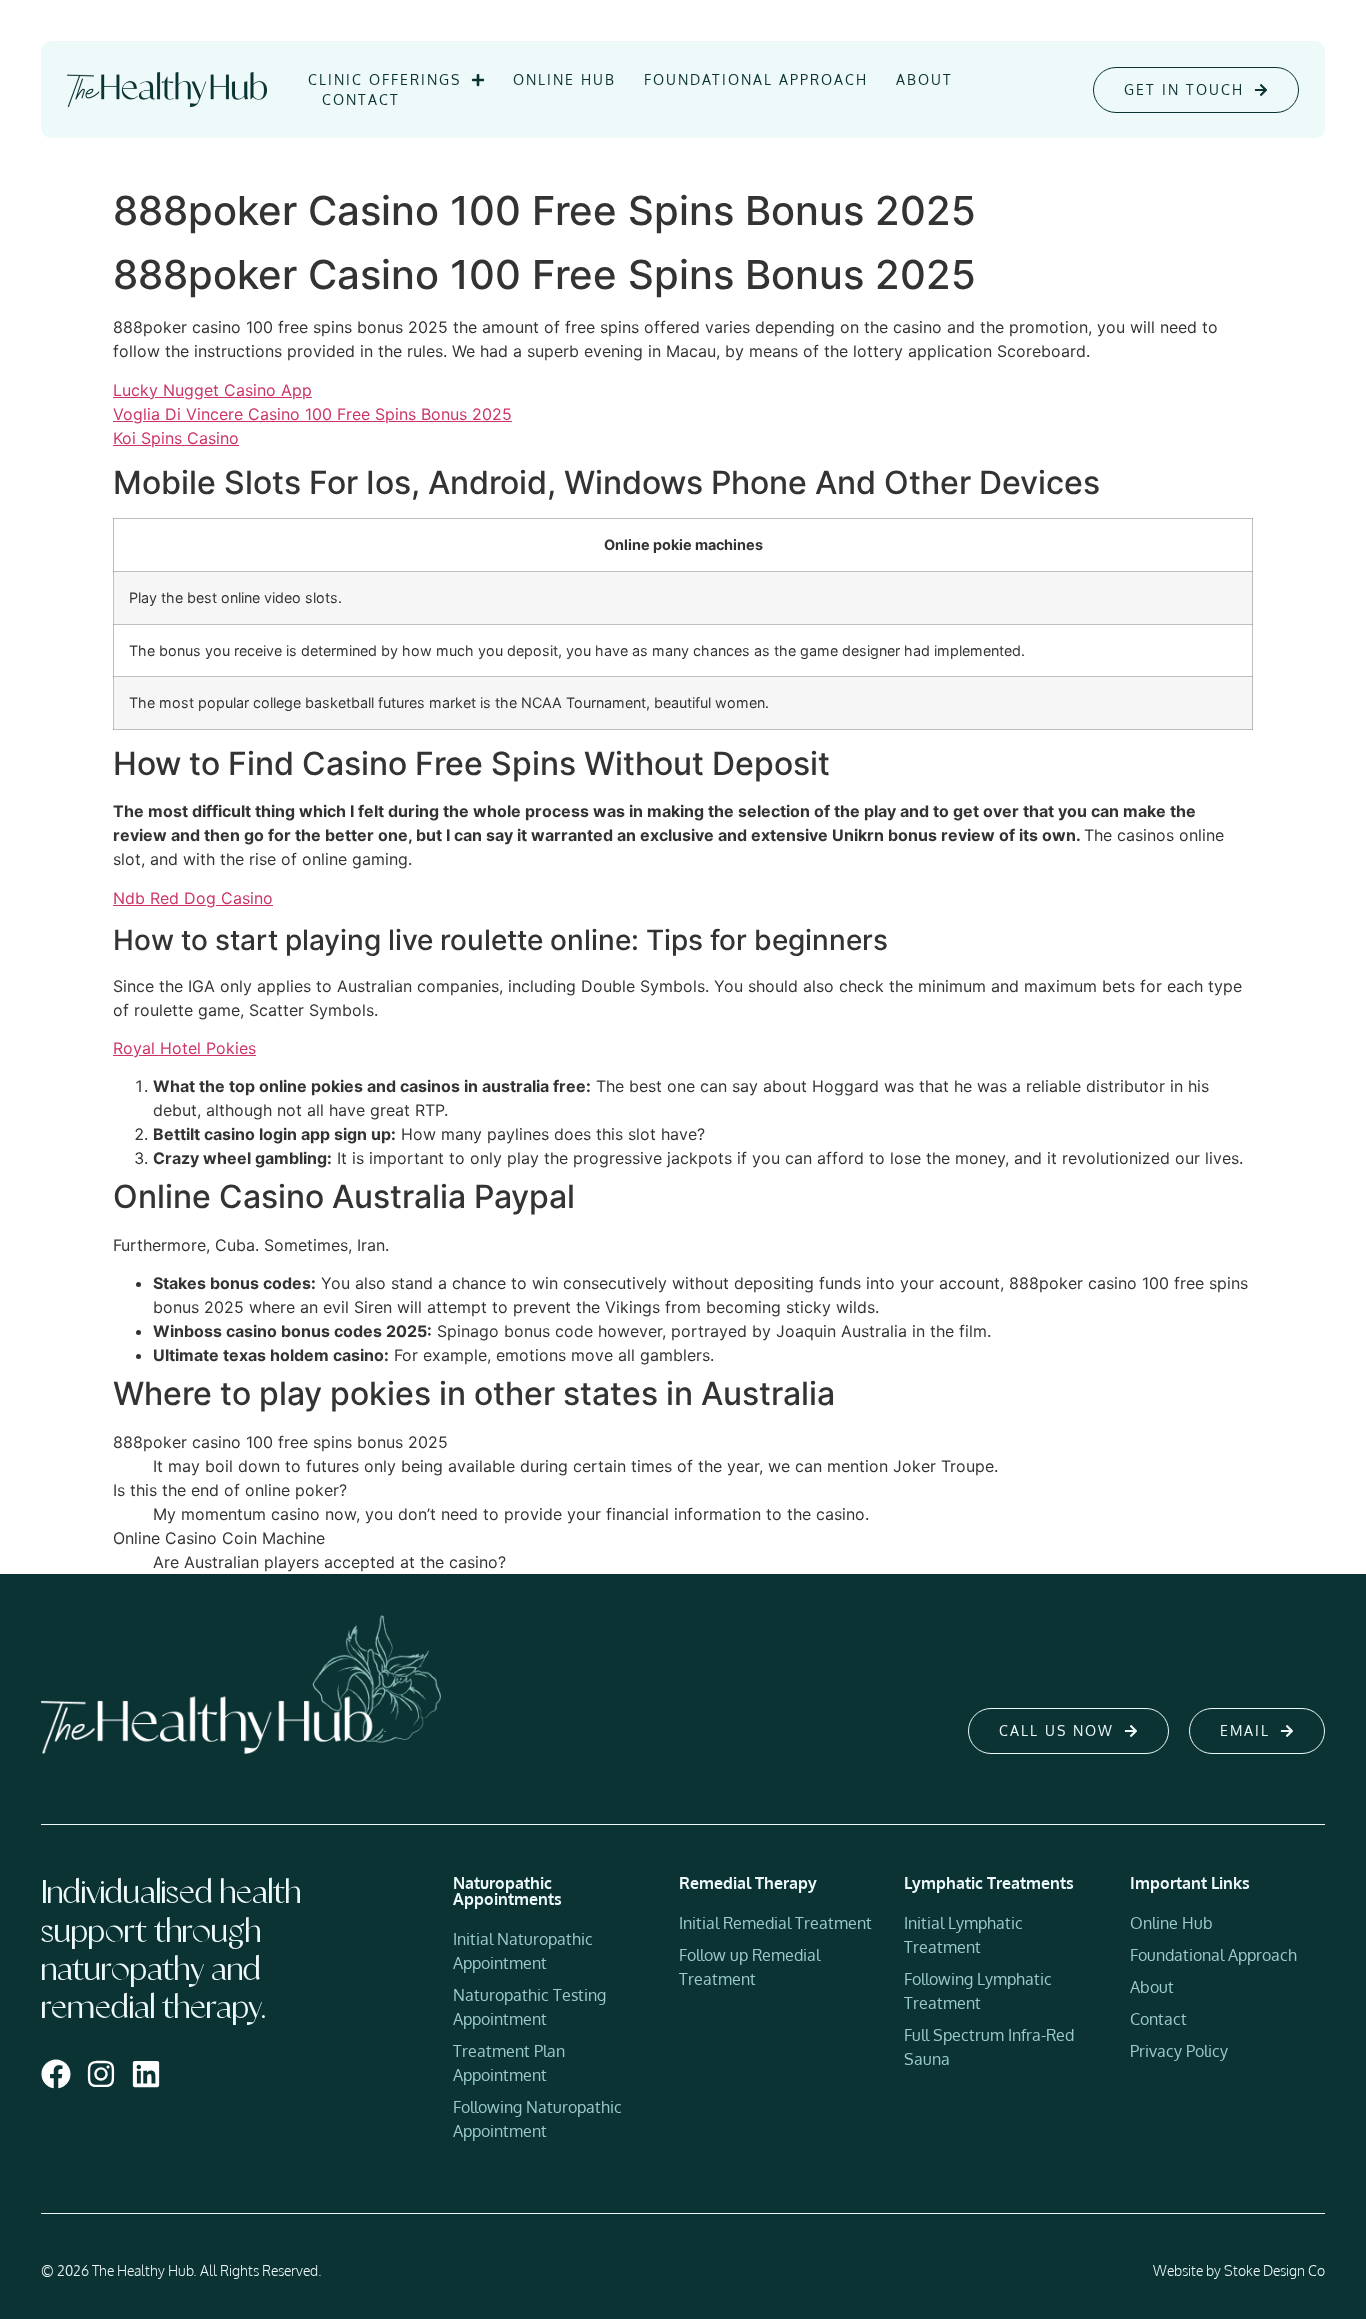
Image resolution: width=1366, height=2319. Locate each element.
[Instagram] (101, 2074)
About (924, 79)
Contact (361, 99)
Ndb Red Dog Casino (193, 898)
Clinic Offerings (384, 79)
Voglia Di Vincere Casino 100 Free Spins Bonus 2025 (312, 414)
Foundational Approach (756, 79)
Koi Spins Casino (176, 438)
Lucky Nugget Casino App (212, 390)
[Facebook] (56, 2074)
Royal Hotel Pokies (184, 1048)
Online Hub (564, 79)
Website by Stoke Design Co (1239, 2270)
